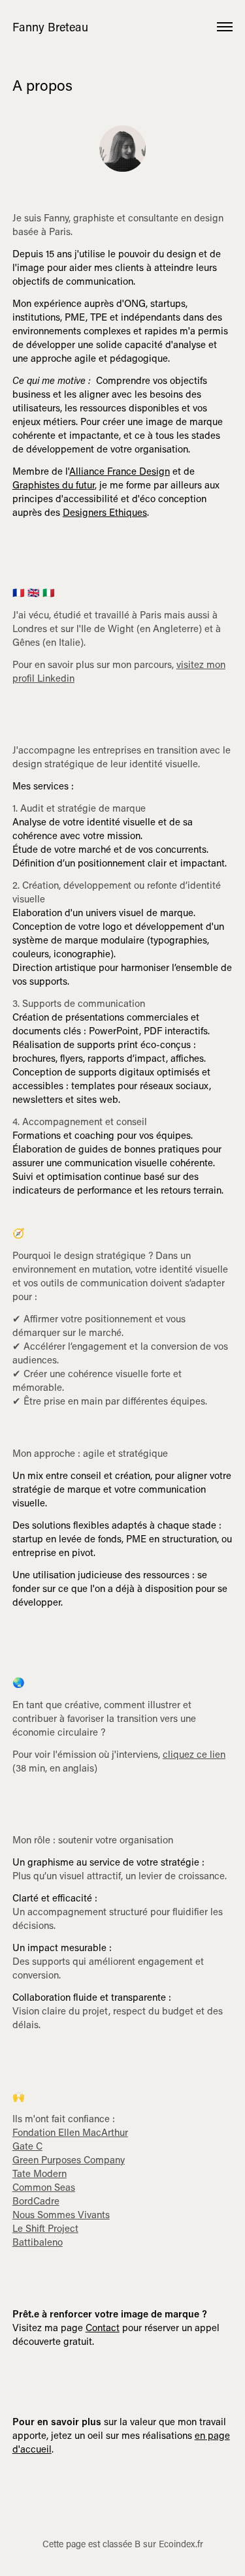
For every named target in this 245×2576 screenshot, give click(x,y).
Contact (103, 2327)
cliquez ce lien (194, 1754)
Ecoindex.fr (181, 2544)
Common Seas (44, 2187)
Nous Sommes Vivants (61, 2214)
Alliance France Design (120, 471)
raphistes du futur (54, 485)
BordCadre (36, 2201)
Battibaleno (38, 2242)
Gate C (27, 2146)
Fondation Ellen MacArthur (70, 2132)
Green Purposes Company (69, 2159)
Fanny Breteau (50, 27)
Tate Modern (40, 2173)
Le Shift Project (45, 2228)
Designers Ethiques (105, 512)
